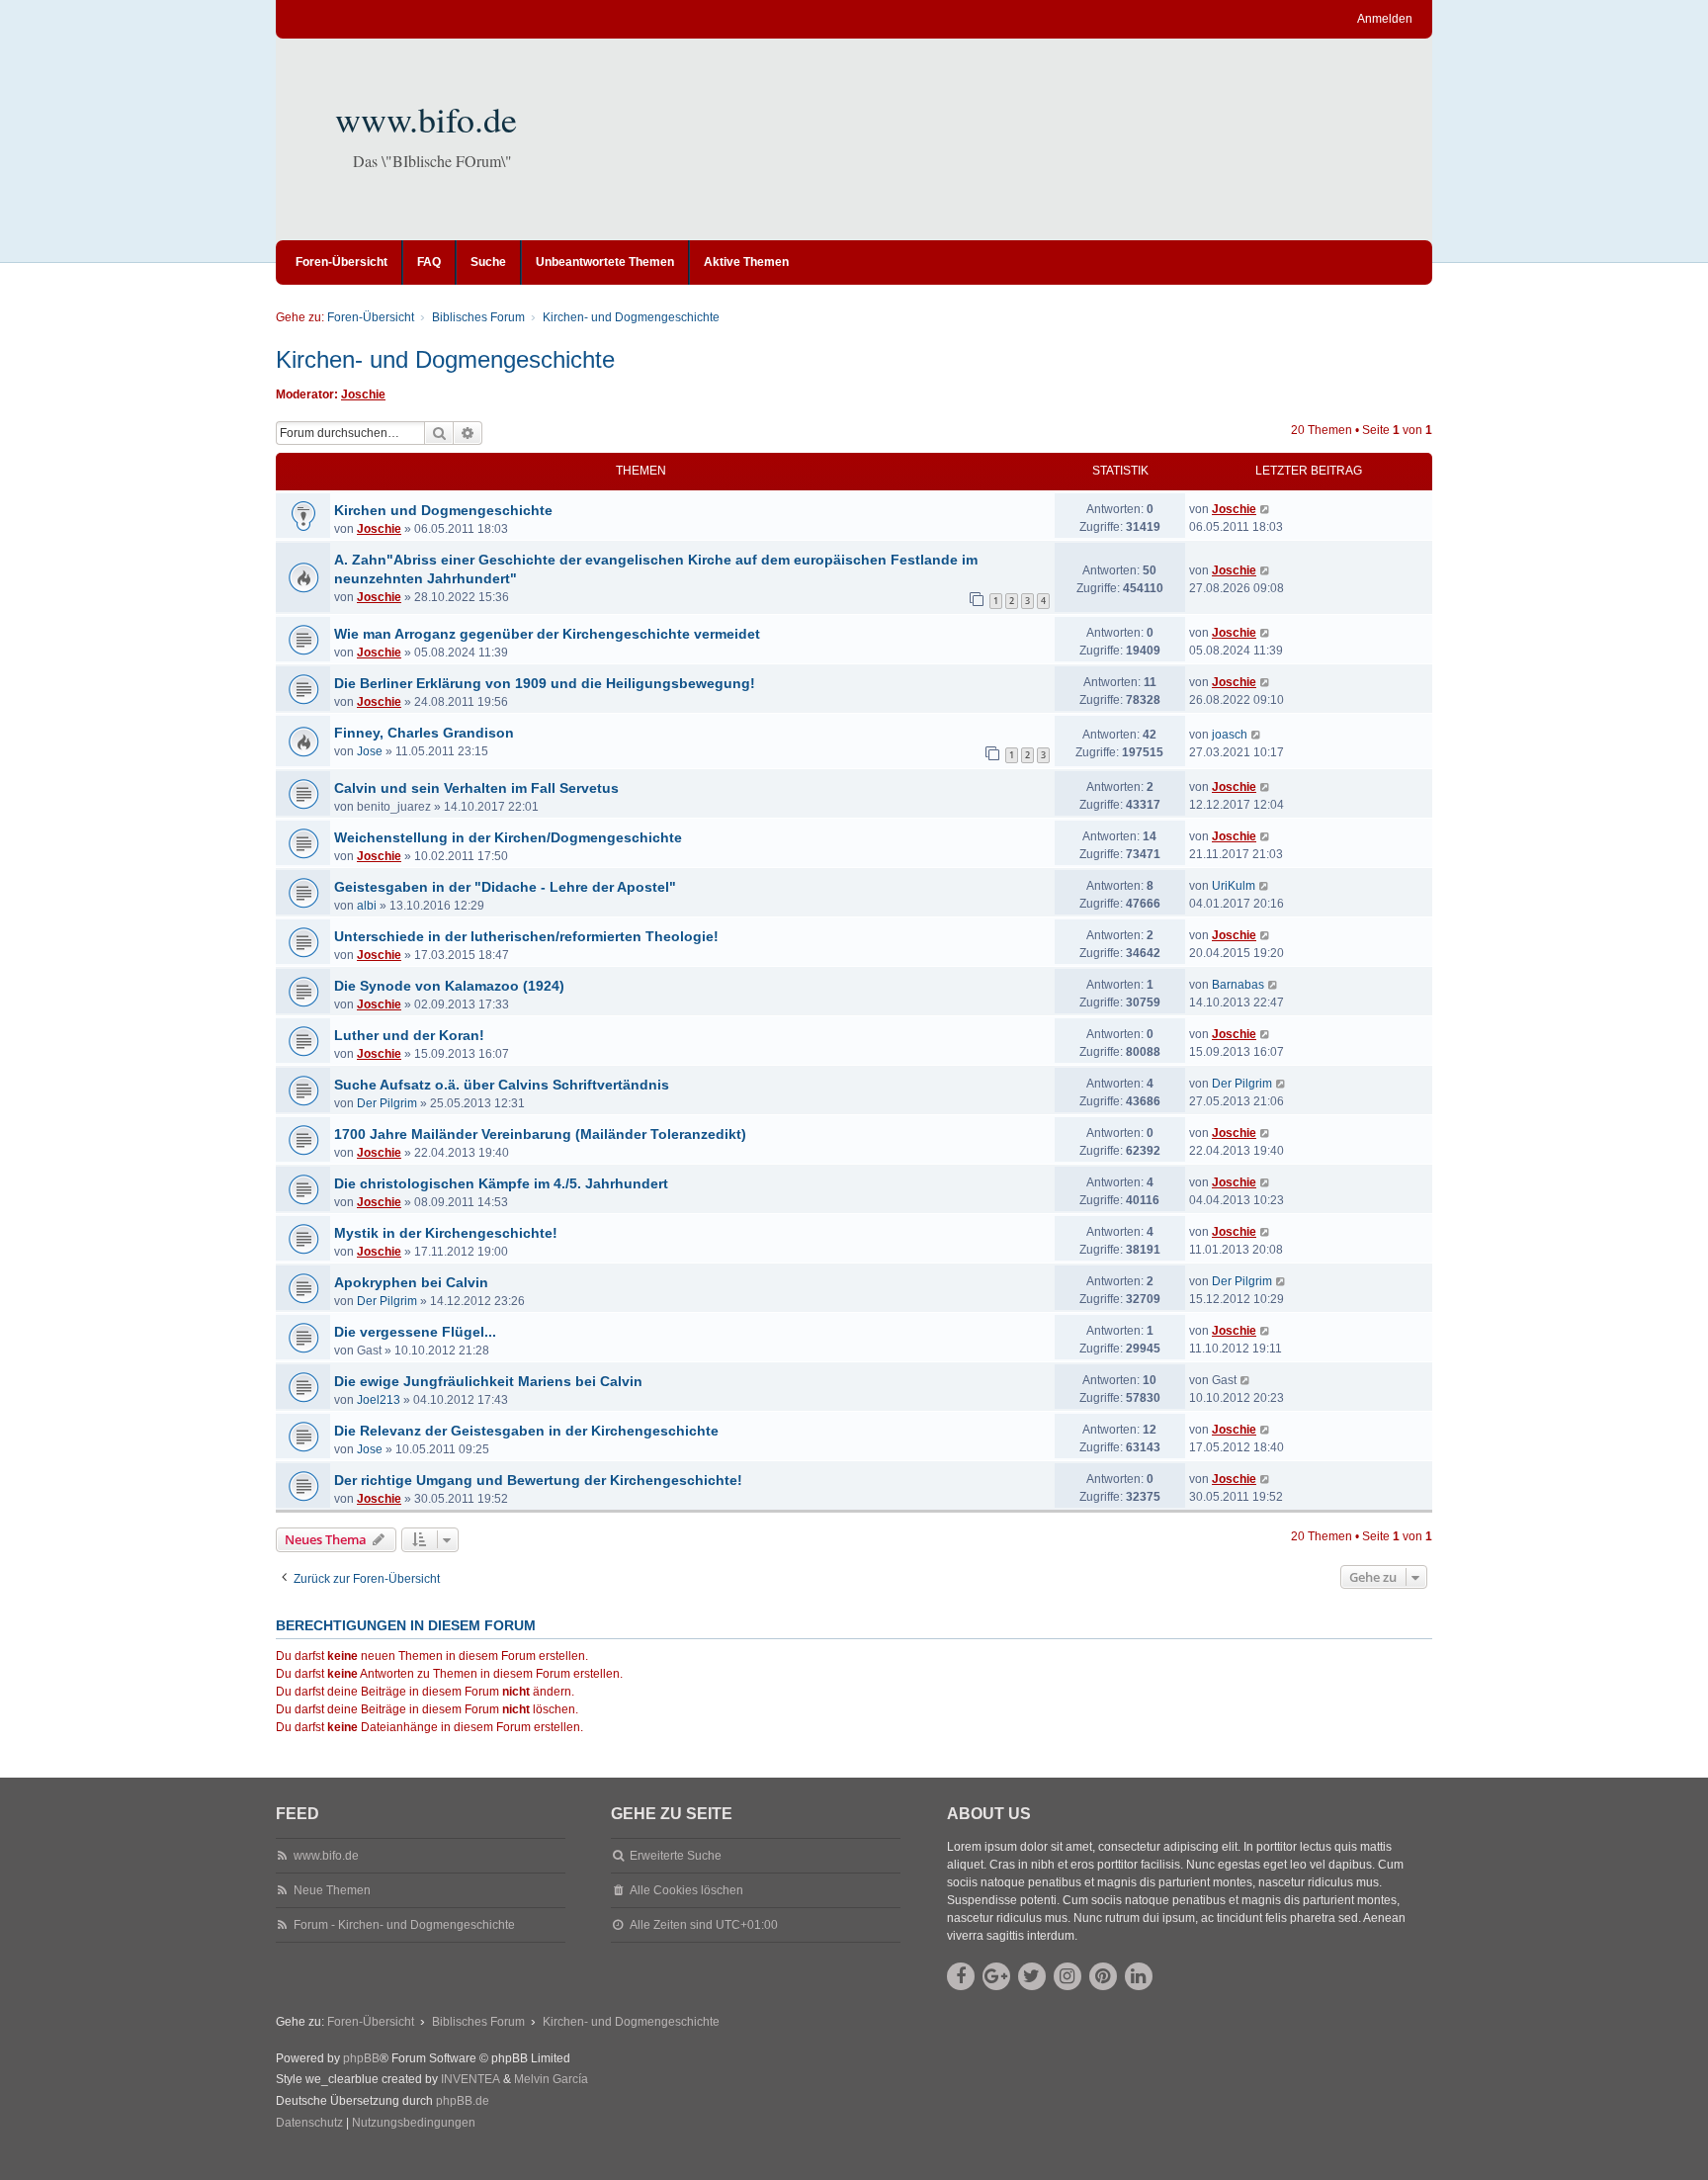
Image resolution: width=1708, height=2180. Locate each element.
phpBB (361, 2058)
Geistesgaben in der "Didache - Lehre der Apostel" (505, 887)
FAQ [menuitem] (429, 262)
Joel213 (379, 1400)
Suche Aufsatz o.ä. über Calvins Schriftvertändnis (502, 1085)
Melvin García (551, 2079)
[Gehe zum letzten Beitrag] (1266, 509)
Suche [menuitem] (488, 262)
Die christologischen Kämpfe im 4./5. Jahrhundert (501, 1183)
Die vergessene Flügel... (415, 1332)
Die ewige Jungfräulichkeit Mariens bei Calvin (488, 1381)
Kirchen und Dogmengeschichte (443, 510)
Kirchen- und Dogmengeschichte (445, 359)
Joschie (363, 394)
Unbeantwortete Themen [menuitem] (605, 262)
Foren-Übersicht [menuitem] (342, 262)
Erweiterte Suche (676, 1856)
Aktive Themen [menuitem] (746, 262)
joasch (1230, 735)
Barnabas (1238, 985)
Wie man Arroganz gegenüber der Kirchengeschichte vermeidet (547, 634)
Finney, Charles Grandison (424, 733)
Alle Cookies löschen (686, 1890)
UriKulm (1234, 886)
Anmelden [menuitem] (1385, 19)
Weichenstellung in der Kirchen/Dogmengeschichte (508, 837)
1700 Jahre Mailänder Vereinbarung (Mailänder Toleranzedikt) (540, 1134)
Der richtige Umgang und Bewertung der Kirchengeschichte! (538, 1480)
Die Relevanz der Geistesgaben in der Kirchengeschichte (526, 1431)
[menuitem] (309, 2124)
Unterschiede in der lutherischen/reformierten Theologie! (526, 936)
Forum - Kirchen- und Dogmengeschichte (404, 1925)
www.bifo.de (426, 119)
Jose (370, 751)
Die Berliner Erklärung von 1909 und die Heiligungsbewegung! (545, 683)
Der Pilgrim (387, 1103)
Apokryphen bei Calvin (411, 1282)
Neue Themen (332, 1890)
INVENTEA (470, 2079)
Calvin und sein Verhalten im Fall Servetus (476, 788)
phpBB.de (463, 2101)
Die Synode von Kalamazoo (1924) (449, 986)
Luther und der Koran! (409, 1035)
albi (367, 906)
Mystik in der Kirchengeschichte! (446, 1233)
